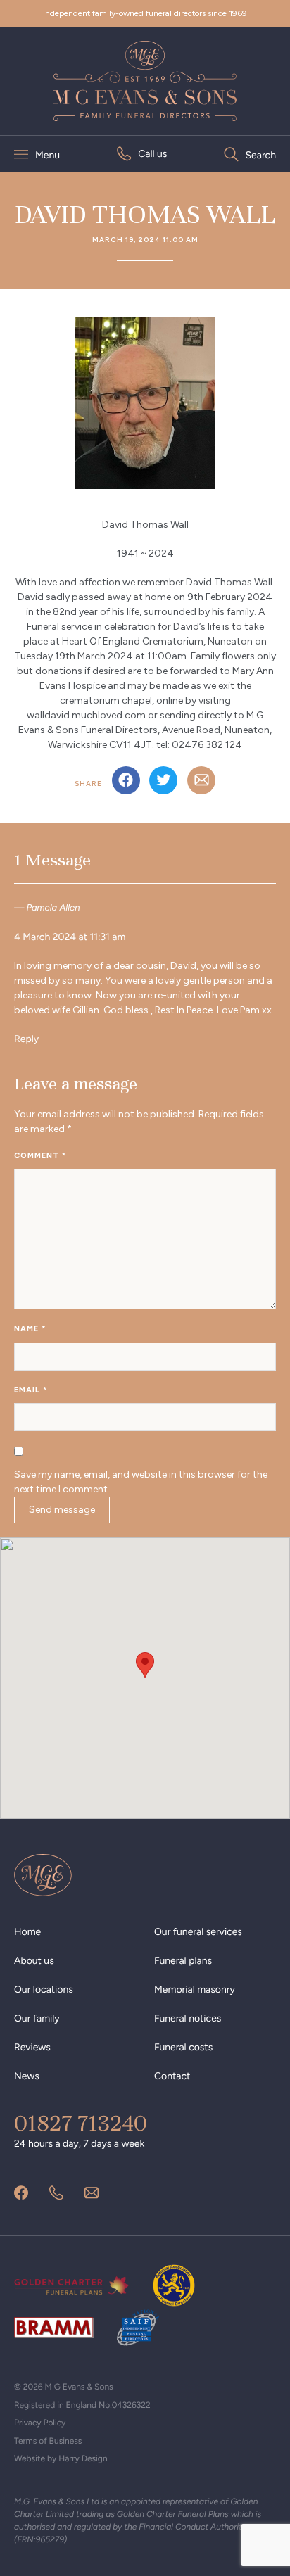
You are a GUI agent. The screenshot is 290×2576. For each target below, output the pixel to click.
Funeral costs (183, 2047)
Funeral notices (188, 2018)
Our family (37, 2018)
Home (27, 1932)
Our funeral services (198, 1932)
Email (31, 1390)
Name (30, 1329)
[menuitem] (142, 154)
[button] (145, 1665)
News (27, 2076)
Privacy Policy (40, 2423)
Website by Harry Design (61, 2458)
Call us (152, 154)
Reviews (32, 2047)
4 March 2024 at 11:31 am (70, 937)
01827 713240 (81, 2124)
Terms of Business (48, 2441)
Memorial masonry (195, 1990)
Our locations (44, 1990)
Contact (172, 2076)
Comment (40, 1156)
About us (34, 1961)
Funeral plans (183, 1961)
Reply (26, 1039)
